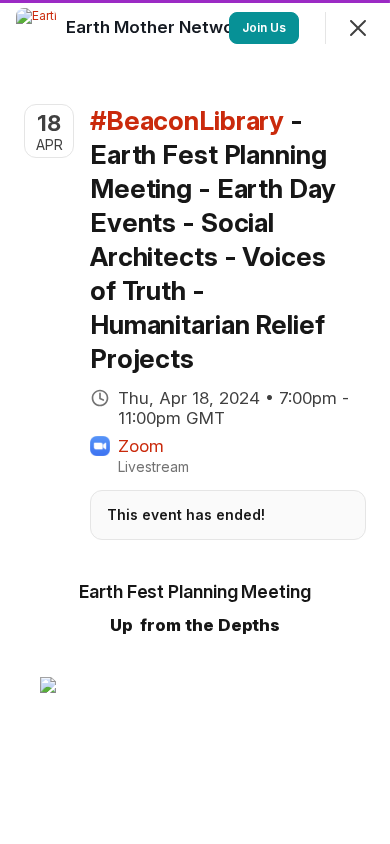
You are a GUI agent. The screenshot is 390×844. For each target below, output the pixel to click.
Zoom (141, 446)
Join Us (264, 27)
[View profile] (36, 28)
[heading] (160, 27)
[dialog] (195, 422)
